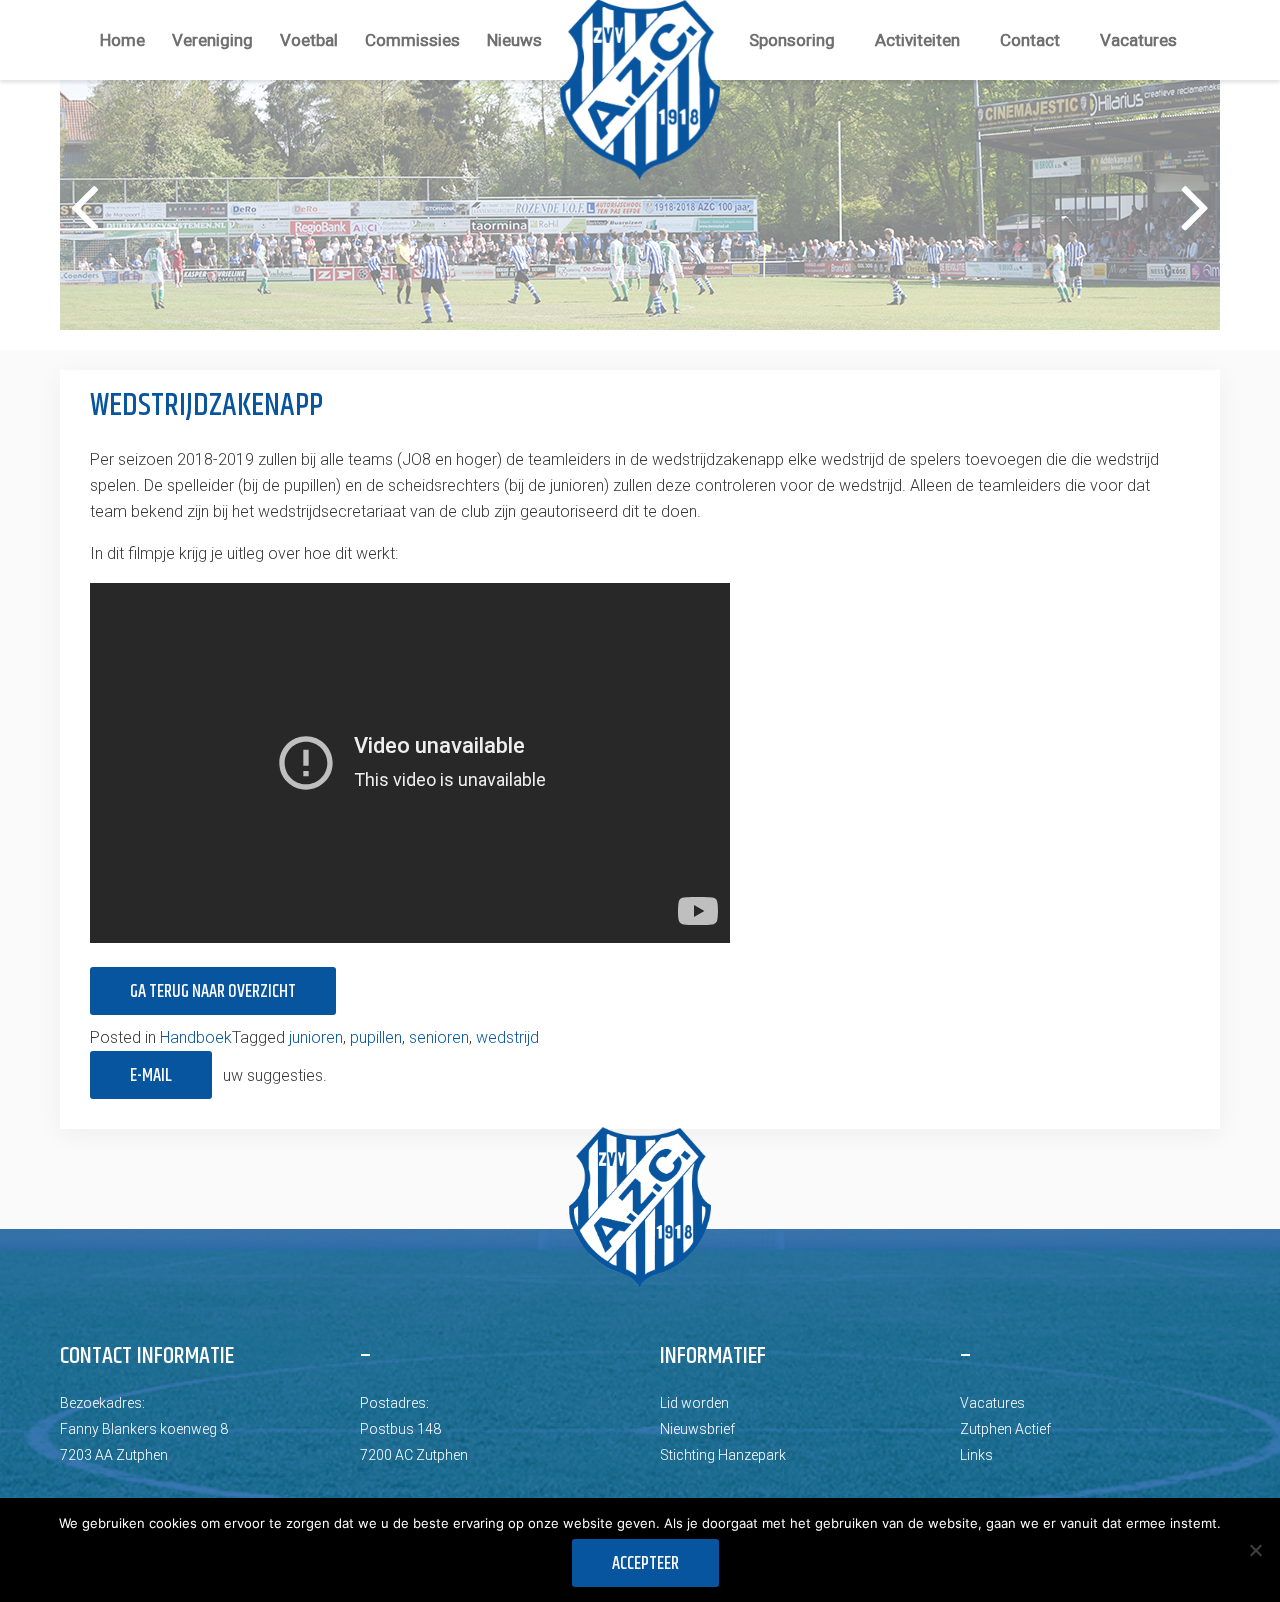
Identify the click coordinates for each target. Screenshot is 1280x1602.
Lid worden (694, 1403)
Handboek (196, 1037)
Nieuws (514, 40)
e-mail (151, 1076)
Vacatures (1138, 40)
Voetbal (309, 40)
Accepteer (645, 1564)
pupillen (376, 1037)
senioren (439, 1037)
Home (122, 40)
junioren (316, 1037)
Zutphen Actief (1005, 1429)
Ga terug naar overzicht (213, 992)
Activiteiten (917, 40)
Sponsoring (792, 40)
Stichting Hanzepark (723, 1455)
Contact (1030, 40)
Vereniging (212, 40)
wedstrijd (507, 1037)
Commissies (412, 40)
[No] (1255, 1550)
